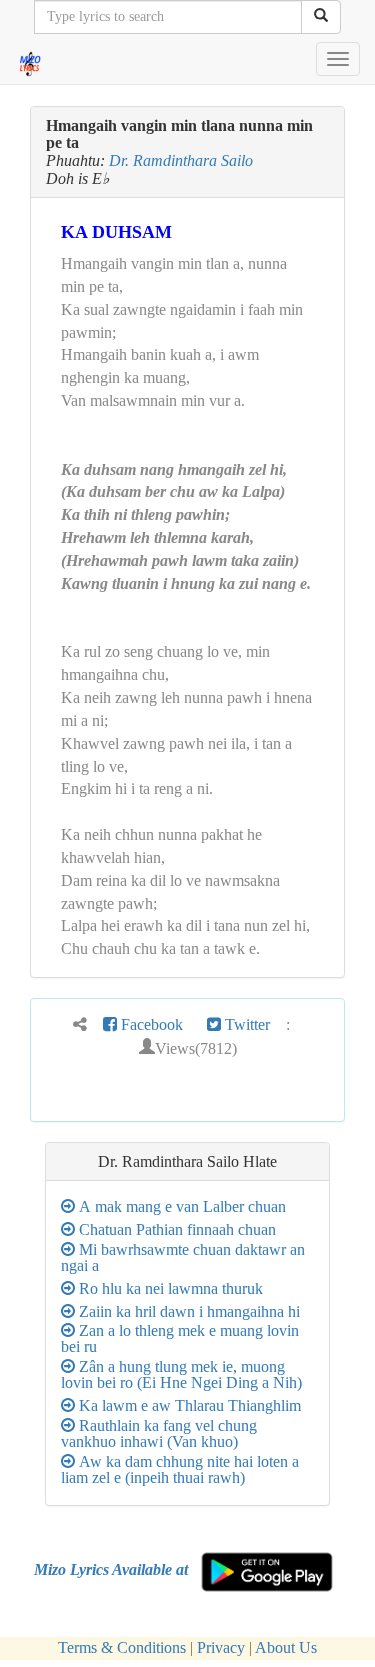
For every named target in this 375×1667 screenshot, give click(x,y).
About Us (286, 1647)
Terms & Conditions (122, 1647)
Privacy (221, 1647)
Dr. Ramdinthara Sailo (181, 160)
